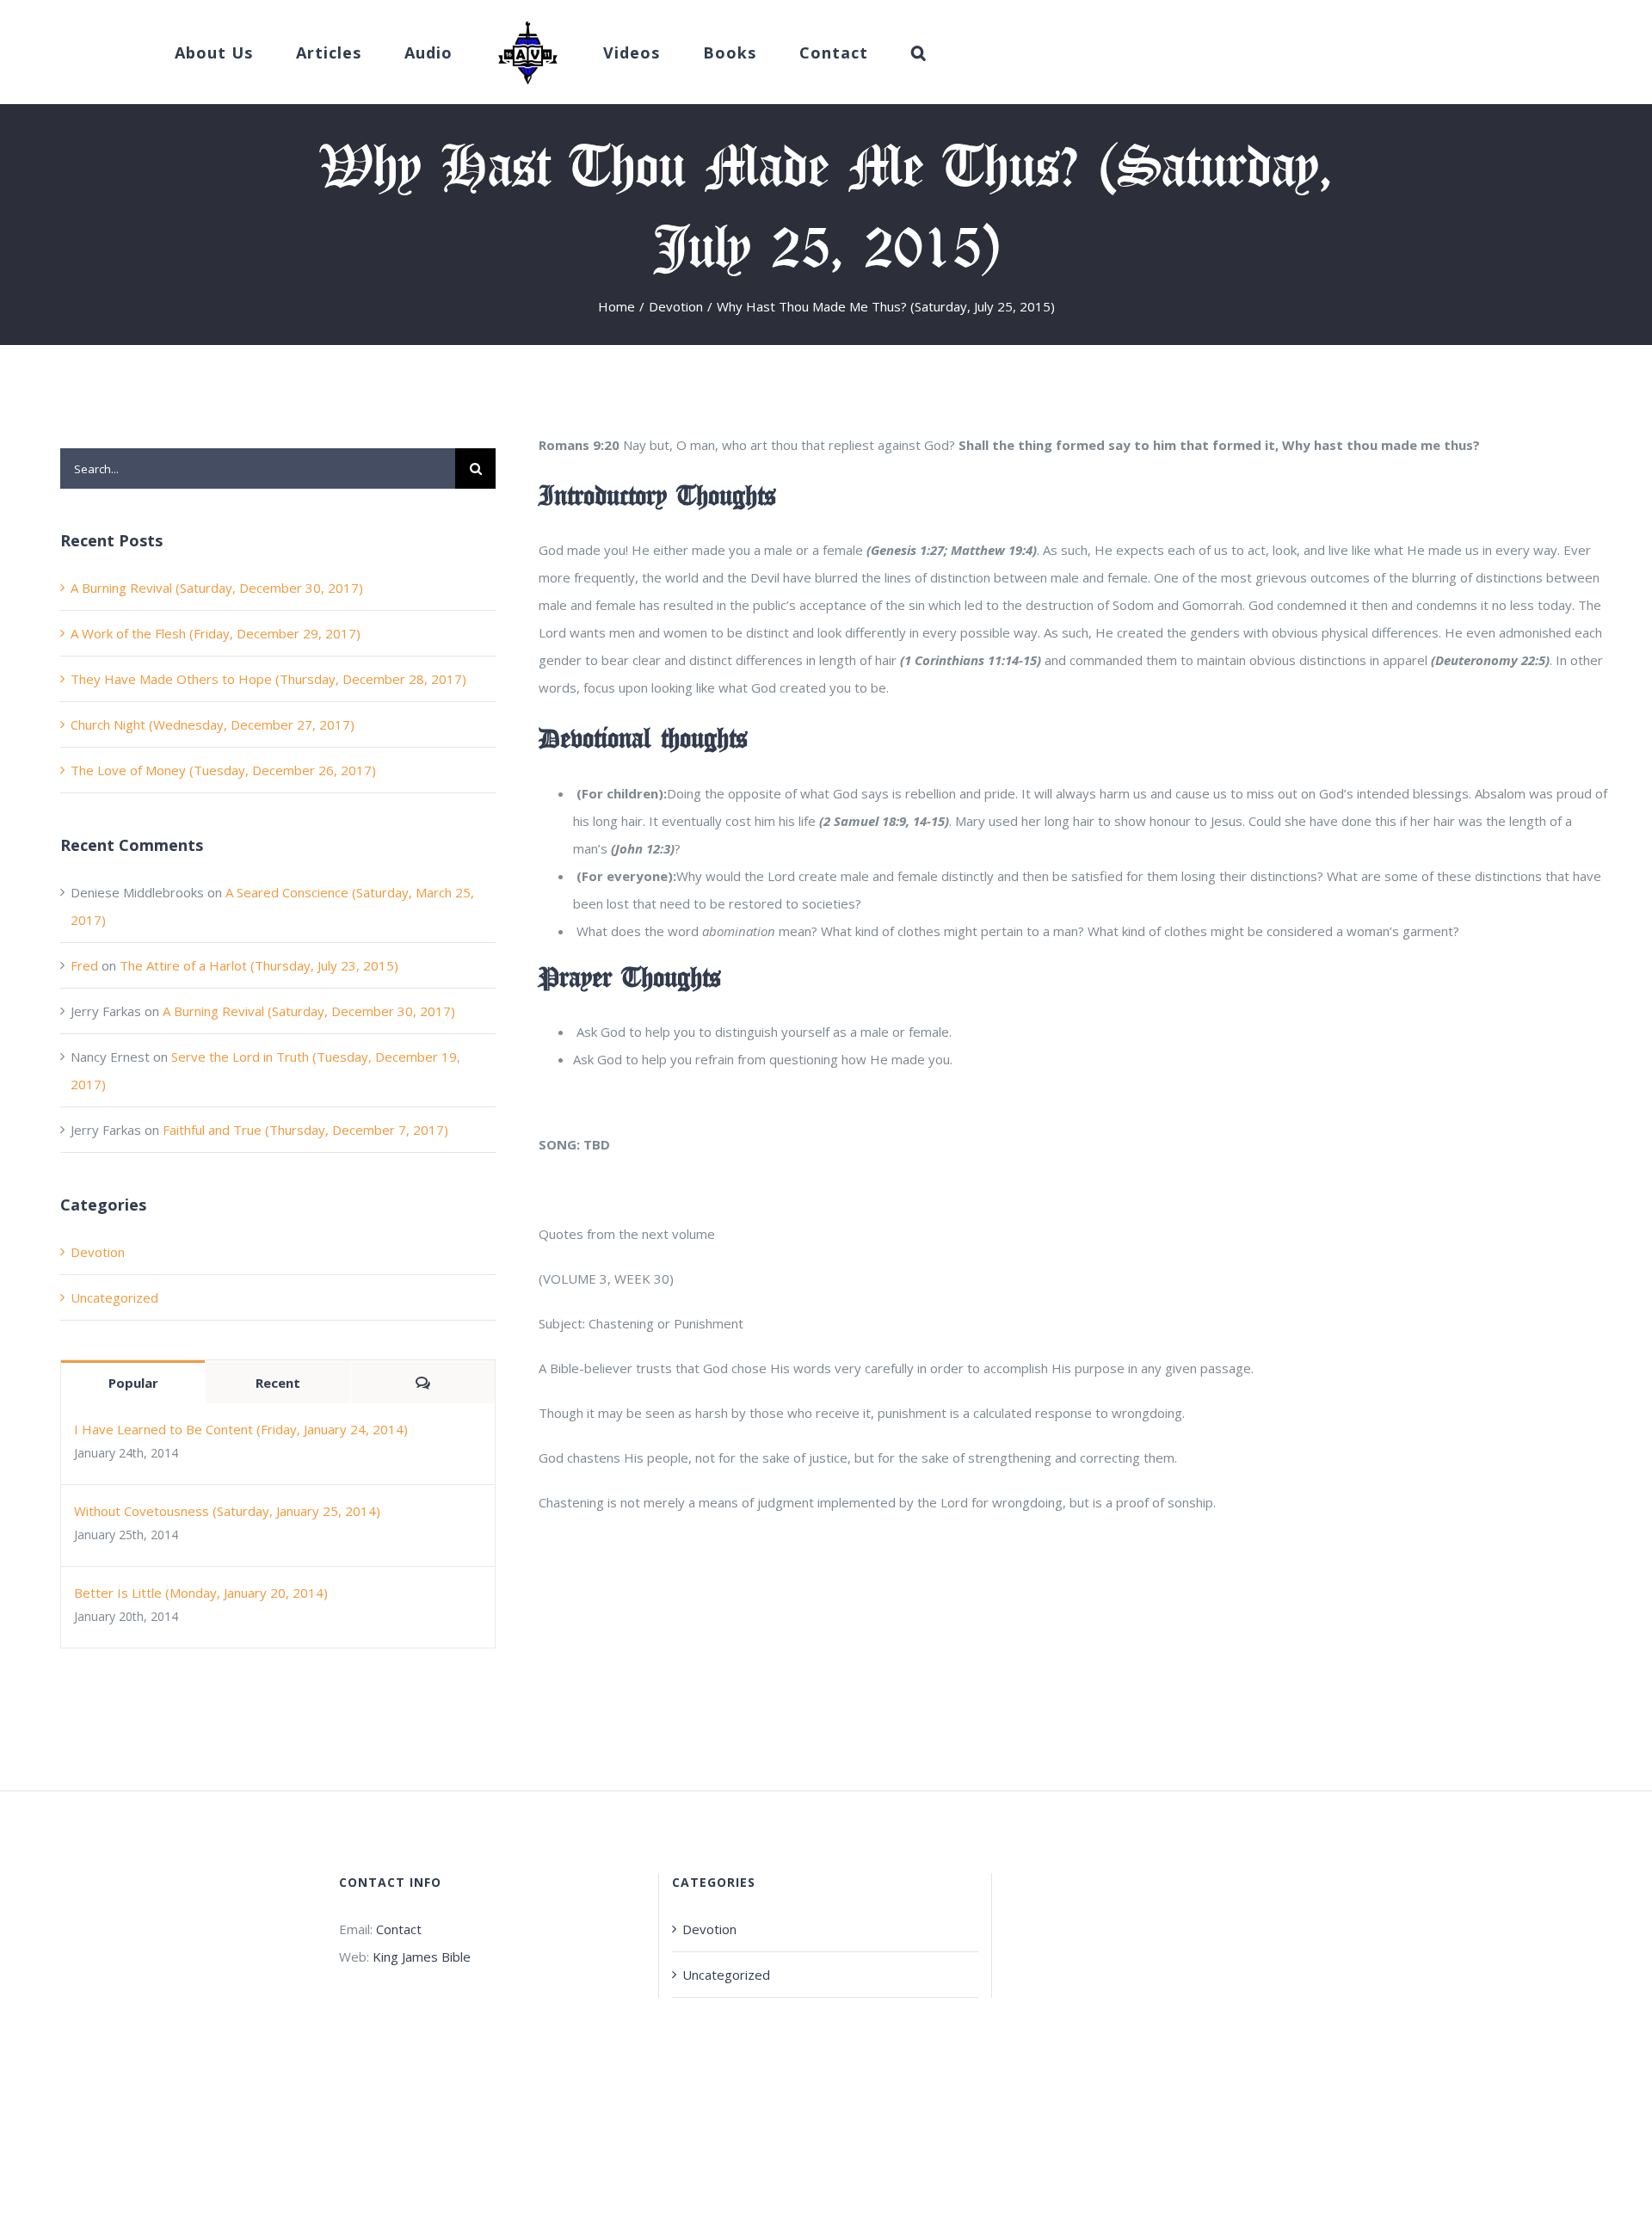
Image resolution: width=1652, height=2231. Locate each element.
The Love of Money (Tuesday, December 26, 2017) (223, 770)
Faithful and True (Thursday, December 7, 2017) (305, 1130)
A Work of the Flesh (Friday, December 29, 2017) (216, 633)
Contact (399, 1929)
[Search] (866, 52)
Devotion (98, 1252)
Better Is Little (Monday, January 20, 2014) (201, 1593)
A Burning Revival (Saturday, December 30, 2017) (217, 588)
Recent (278, 1383)
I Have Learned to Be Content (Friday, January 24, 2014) (241, 1429)
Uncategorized (114, 1297)
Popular (133, 1383)
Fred (84, 965)
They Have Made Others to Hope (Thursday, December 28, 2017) (268, 679)
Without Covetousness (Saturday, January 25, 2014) (227, 1511)
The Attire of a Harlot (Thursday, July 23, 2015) (259, 965)
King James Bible (422, 1957)
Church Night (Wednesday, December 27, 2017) (213, 724)
